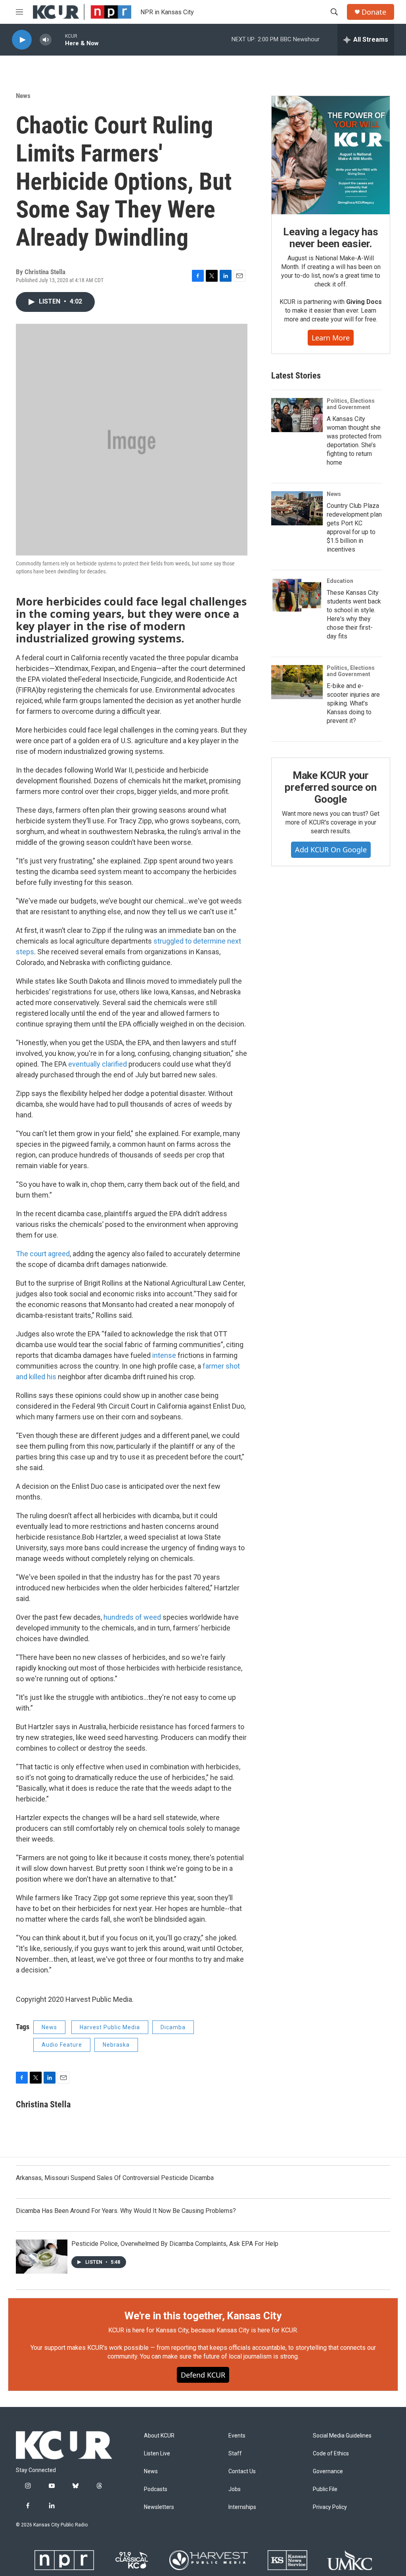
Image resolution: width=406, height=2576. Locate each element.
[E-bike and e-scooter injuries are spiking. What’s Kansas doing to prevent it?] (297, 682)
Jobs (235, 2489)
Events (237, 2436)
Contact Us (242, 2471)
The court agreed (43, 1254)
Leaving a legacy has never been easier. (330, 238)
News (23, 96)
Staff (235, 2454)
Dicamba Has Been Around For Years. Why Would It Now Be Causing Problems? (126, 2211)
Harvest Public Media (110, 2027)
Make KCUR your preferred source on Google (330, 787)
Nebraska (116, 2045)
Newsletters (159, 2507)
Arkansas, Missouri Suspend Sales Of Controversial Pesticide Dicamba (115, 2178)
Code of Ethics (331, 2454)
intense (165, 1355)
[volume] (46, 40)
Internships (242, 2507)
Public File (325, 2489)
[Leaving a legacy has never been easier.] (331, 155)
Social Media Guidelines (342, 2436)
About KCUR (159, 2436)
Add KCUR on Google (331, 850)
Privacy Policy (330, 2507)
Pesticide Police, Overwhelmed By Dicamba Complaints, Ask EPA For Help (175, 2244)
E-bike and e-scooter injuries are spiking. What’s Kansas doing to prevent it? (353, 703)
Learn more (331, 338)
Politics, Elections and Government (351, 404)
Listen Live (157, 2454)
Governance (328, 2471)
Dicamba (173, 2027)
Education (340, 581)
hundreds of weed (133, 1617)
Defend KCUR (203, 2375)
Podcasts (156, 2489)
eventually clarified (98, 1064)
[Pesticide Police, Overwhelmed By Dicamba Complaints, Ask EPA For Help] (42, 2257)
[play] (22, 40)
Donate (374, 12)
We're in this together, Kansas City (203, 2316)
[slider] (58, 39)
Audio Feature (62, 2045)
